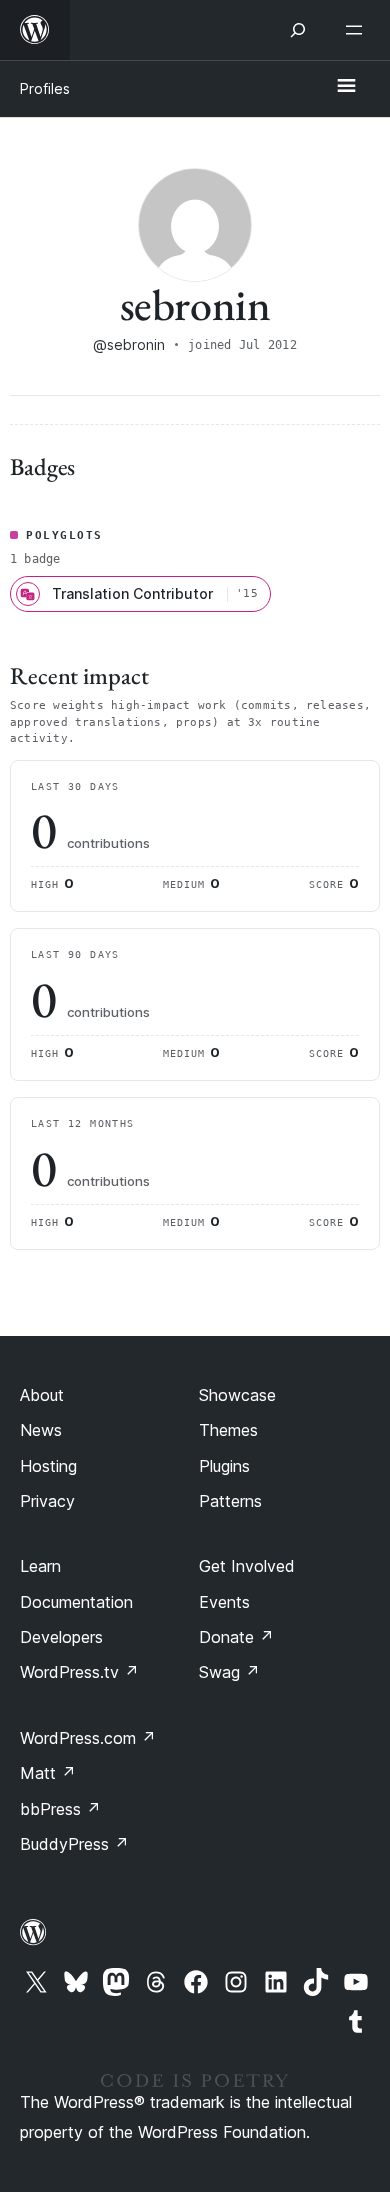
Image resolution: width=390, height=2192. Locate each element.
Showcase (237, 1395)
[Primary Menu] (346, 87)
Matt (48, 1773)
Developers (61, 1637)
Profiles (45, 88)
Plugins (224, 1466)
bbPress (60, 1809)
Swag (229, 1672)
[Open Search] (298, 30)
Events (224, 1602)
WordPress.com (88, 1738)
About (42, 1395)
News (41, 1430)
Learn (40, 1566)
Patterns (230, 1501)
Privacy (47, 1501)
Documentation (76, 1602)
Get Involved (247, 1566)
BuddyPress (74, 1844)
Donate (236, 1637)
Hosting (48, 1466)
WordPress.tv (79, 1672)
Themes (228, 1430)
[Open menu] (358, 30)
